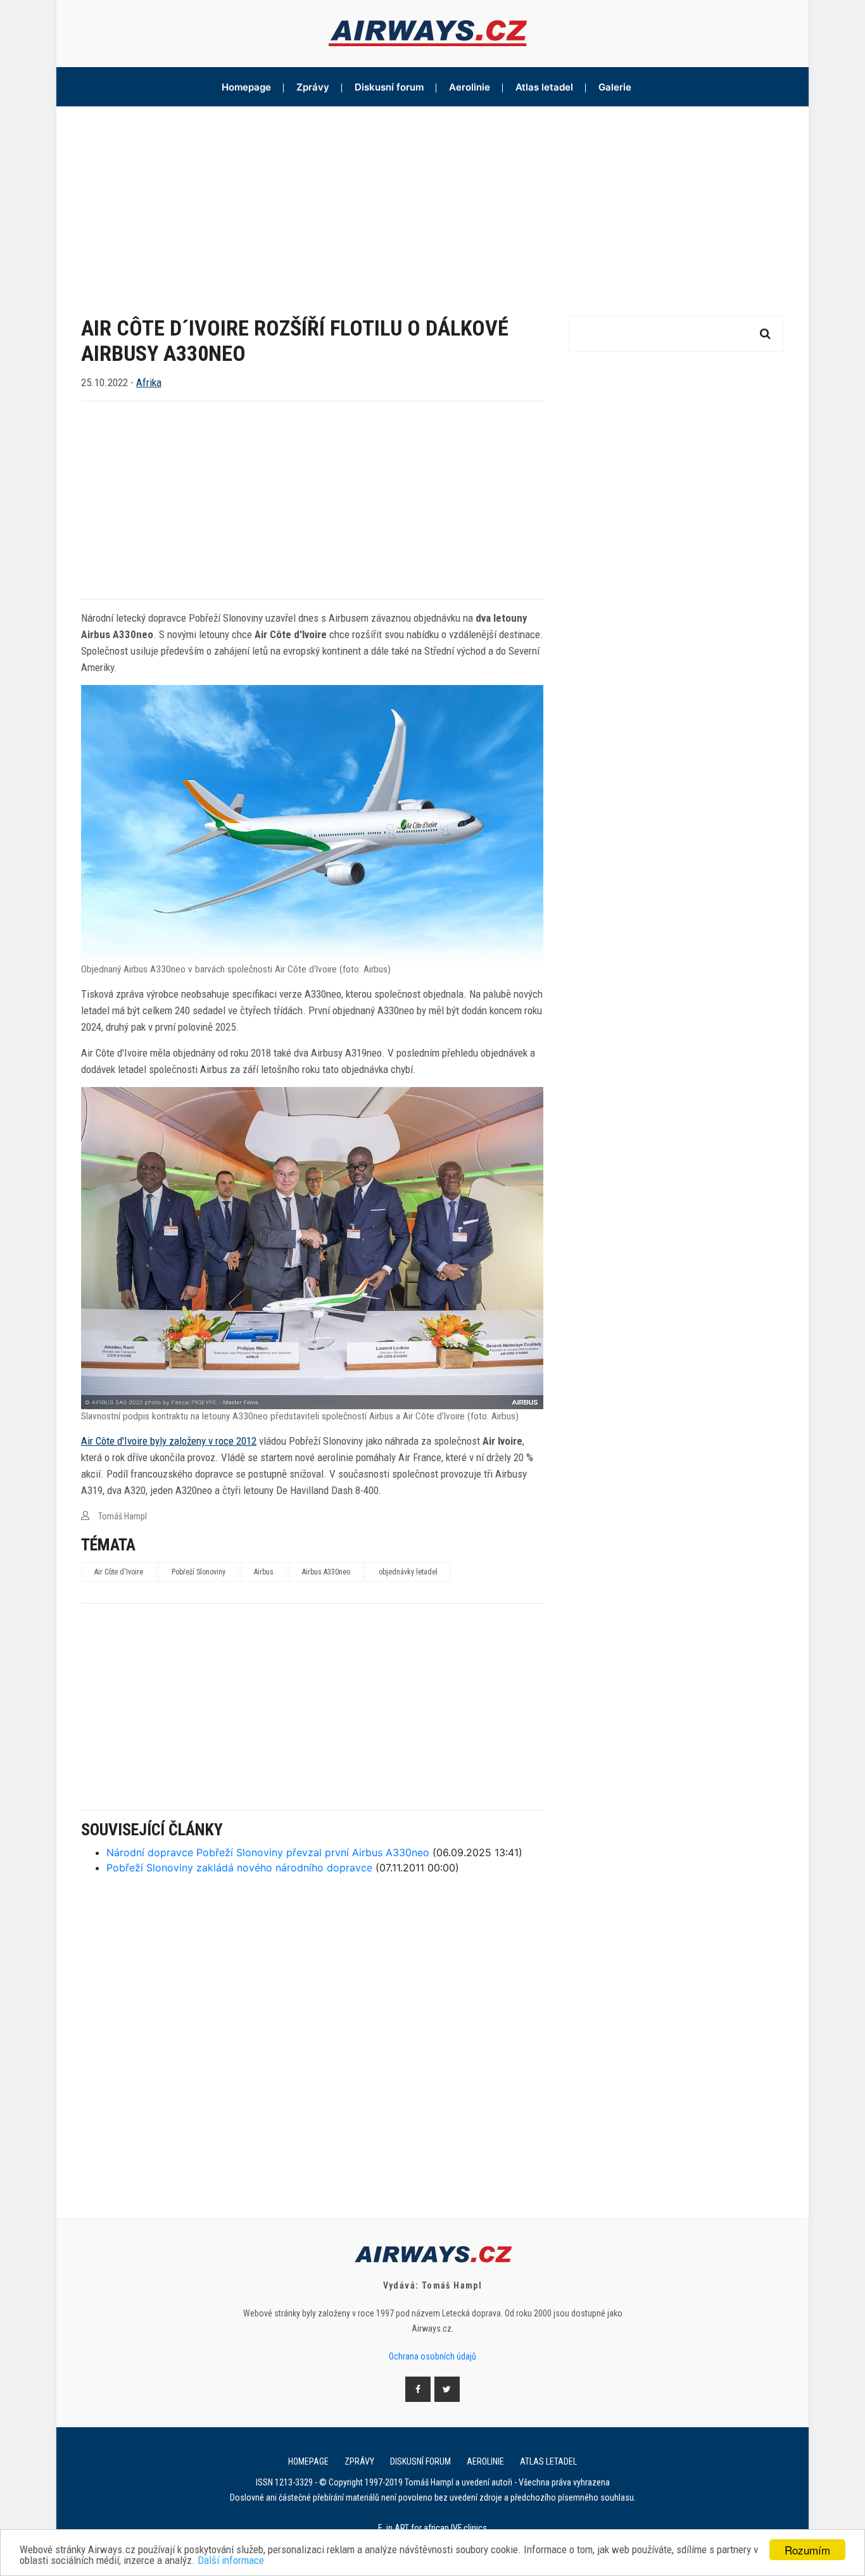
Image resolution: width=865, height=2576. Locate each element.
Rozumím (807, 2550)
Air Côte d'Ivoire (119, 1572)
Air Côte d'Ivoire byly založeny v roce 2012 (169, 1441)
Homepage (246, 87)
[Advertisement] (432, 201)
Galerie (615, 87)
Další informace (231, 2560)
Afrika (149, 382)
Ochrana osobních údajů (432, 2356)
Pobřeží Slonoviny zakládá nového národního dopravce (239, 1868)
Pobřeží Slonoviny (199, 1572)
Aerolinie (470, 87)
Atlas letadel (544, 87)
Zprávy (313, 87)
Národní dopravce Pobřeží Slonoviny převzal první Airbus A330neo (268, 1852)
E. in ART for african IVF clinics (432, 2528)
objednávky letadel (408, 1572)
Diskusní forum (389, 87)
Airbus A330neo (326, 1572)
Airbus (264, 1572)
